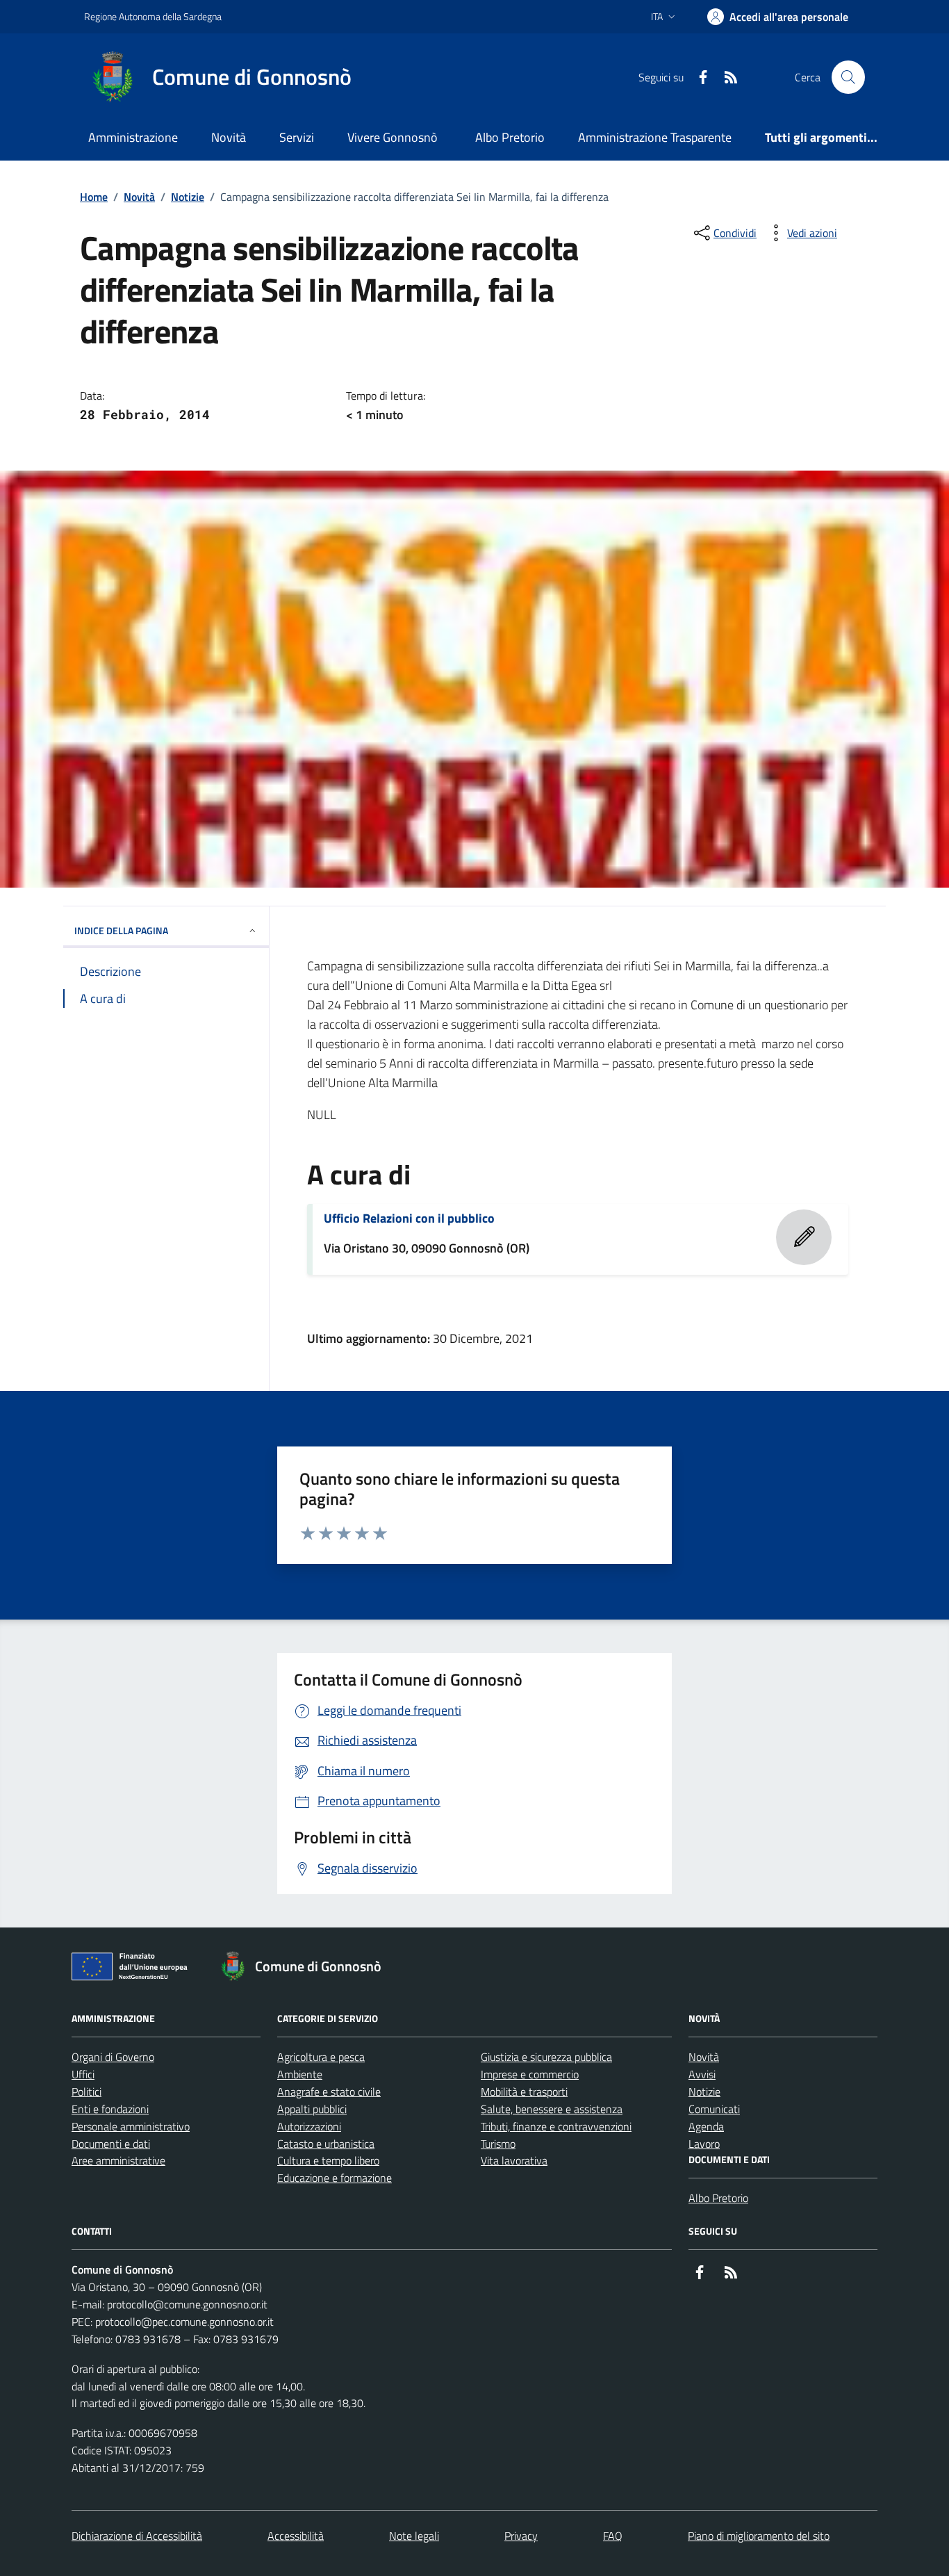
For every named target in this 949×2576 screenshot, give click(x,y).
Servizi (297, 137)
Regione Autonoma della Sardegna (153, 16)
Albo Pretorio (510, 137)
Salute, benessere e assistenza (552, 2109)
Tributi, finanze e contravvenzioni (556, 2126)
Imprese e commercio (530, 2074)
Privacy (521, 2536)
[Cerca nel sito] (848, 77)
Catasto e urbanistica (326, 2144)
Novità (229, 137)
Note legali (414, 2536)
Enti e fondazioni (110, 2109)
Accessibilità (296, 2536)
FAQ (613, 2536)
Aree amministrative (118, 2160)
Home (94, 197)
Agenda (706, 2126)
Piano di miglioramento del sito (759, 2536)
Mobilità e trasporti (524, 2092)
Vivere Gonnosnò (393, 137)
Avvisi (702, 2074)
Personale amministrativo (131, 2126)
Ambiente (300, 2074)
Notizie (188, 197)
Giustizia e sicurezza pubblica (546, 2057)
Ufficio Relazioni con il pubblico (409, 1218)
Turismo (498, 2144)
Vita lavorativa (514, 2160)
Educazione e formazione (335, 2178)
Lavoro (704, 2144)
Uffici (83, 2074)
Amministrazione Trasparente (655, 137)
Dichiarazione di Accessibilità (137, 2536)
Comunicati (714, 2109)
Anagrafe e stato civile (329, 2092)
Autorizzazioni (309, 2126)
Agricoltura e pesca (321, 2057)
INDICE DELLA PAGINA (121, 930)
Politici (86, 2092)
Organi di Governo (113, 2057)
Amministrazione (133, 137)
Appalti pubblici (312, 2109)
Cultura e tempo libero (328, 2160)
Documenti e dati (111, 2144)
